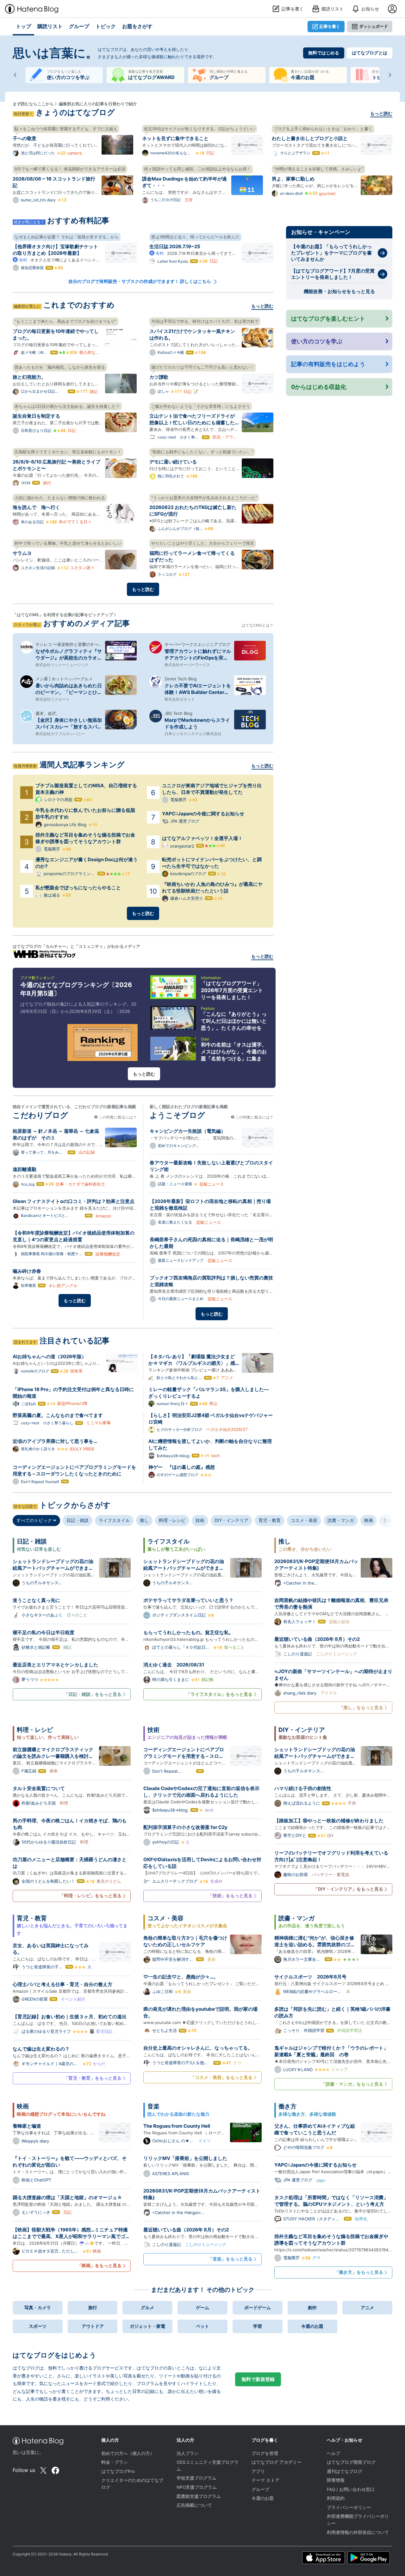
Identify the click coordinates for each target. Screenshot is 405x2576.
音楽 (388, 1520)
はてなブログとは (370, 53)
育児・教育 (270, 1520)
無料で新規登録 (258, 2379)
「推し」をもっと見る (361, 1707)
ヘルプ (333, 2453)
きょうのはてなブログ (75, 112)
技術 (200, 1520)
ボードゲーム (258, 2307)
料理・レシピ (172, 1520)
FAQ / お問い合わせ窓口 (351, 2489)
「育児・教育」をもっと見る (93, 2078)
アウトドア (93, 2326)
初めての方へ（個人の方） (128, 2453)
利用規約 (336, 2498)
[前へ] (15, 75)
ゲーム (202, 2307)
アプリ (258, 2471)
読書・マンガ (341, 1520)
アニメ (367, 2307)
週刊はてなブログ (345, 2471)
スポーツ (38, 2326)
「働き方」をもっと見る (359, 2272)
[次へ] (390, 75)
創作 (312, 2307)
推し (144, 1520)
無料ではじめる (324, 53)
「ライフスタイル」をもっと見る (219, 1694)
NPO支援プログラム (197, 2487)
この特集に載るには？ (117, 1117)
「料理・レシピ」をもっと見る (90, 1895)
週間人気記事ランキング (82, 765)
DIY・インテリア (231, 1520)
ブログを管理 (265, 2453)
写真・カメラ (38, 2307)
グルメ (147, 2307)
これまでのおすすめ (79, 305)
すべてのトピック (35, 1520)
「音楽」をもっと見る (230, 2259)
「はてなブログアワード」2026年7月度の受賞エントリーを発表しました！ (232, 990)
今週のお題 (312, 2326)
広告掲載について (194, 2505)
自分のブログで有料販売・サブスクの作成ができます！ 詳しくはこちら (140, 281)
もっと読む (381, 113)
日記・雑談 (78, 1520)
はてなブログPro (118, 2471)
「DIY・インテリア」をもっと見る (348, 1889)
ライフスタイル (114, 1520)
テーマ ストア (265, 2480)
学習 (258, 2326)
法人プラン (188, 2453)
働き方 (287, 2106)
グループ (260, 2489)
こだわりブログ (40, 1115)
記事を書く (330, 26)
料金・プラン (115, 2462)
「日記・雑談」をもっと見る (93, 1694)
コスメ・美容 (304, 1520)
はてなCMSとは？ (258, 625)
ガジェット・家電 (147, 2326)
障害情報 (336, 2480)
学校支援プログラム (196, 2478)
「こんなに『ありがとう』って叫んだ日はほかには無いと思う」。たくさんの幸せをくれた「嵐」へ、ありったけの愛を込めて (234, 1028)
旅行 (93, 2307)
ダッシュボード (374, 26)
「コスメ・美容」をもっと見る (221, 2077)
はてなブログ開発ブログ (351, 2462)
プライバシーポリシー (349, 2507)
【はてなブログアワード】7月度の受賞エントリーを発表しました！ (333, 274)
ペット (202, 2326)
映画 (369, 1520)
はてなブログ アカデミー (277, 2462)
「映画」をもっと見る (99, 2265)
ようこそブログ (177, 1115)
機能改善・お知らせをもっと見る (339, 291)
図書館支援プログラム (199, 2496)
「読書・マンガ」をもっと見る (352, 2084)
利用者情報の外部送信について (358, 2532)
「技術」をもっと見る (230, 1895)
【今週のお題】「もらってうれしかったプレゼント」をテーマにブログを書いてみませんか (331, 253)
